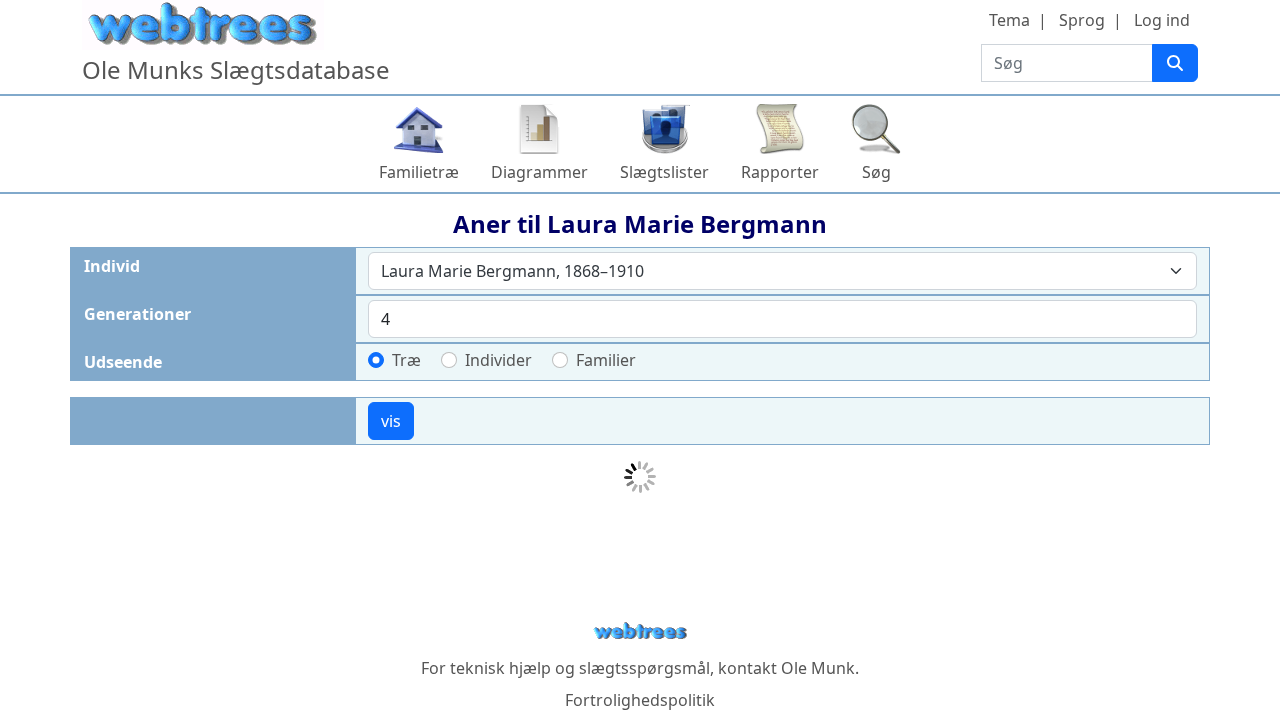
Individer (498, 360)
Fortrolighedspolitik (640, 700)
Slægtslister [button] (664, 172)
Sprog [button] (1082, 20)
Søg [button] (876, 172)
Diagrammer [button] (539, 172)
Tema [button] (1009, 20)
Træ (406, 360)
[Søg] (1175, 63)
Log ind (1162, 20)
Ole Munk (818, 668)
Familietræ (419, 172)
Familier (606, 360)
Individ (112, 266)
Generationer (137, 314)
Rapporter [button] (780, 172)
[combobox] (782, 271)
